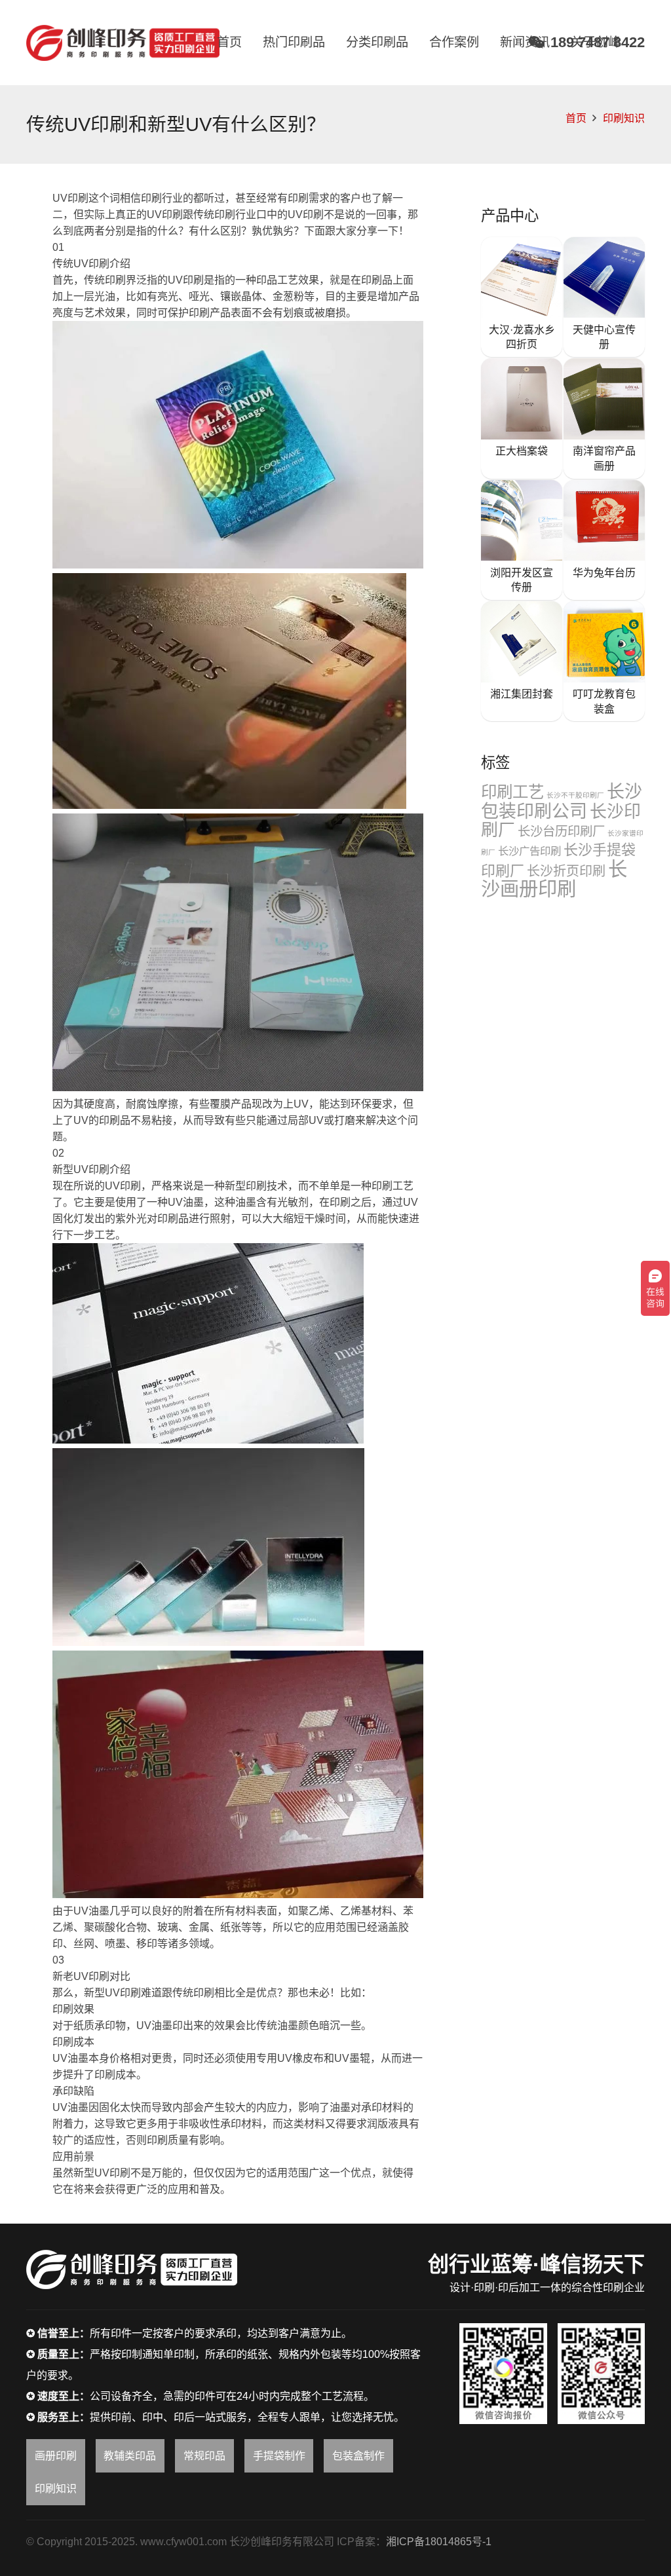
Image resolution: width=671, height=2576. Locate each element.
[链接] (123, 43)
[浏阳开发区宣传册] (522, 540)
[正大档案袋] (522, 418)
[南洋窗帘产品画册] (604, 418)
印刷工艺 (512, 792)
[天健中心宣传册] (604, 297)
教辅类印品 (130, 2456)
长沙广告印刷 (529, 851)
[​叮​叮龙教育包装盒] (604, 661)
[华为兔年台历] (604, 540)
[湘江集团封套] (522, 661)
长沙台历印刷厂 (561, 831)
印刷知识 (624, 118)
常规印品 (204, 2456)
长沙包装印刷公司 (562, 802)
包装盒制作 (358, 2456)
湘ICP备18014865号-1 (439, 2542)
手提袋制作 (279, 2456)
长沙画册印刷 (554, 879)
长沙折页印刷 (566, 871)
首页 (576, 118)
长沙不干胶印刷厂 (575, 795)
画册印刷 (56, 2456)
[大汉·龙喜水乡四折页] (522, 297)
